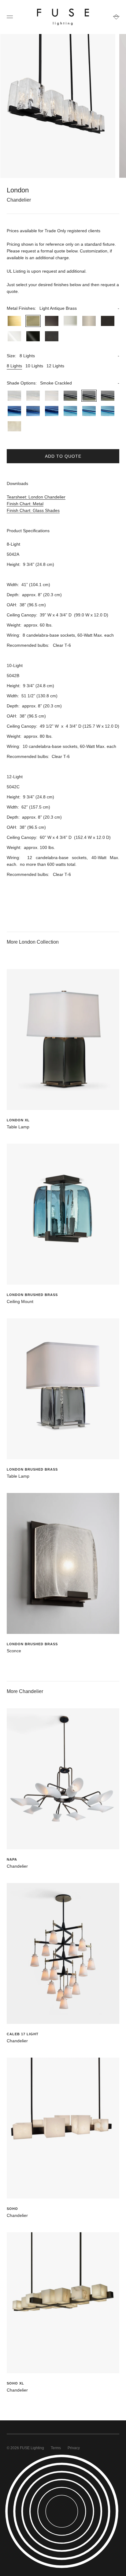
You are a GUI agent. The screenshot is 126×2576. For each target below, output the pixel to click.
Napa (12, 1859)
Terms (56, 2448)
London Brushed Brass (32, 1295)
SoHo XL (15, 2383)
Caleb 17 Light (23, 2034)
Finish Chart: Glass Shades (33, 510)
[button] (63, 308)
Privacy (74, 2448)
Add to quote (63, 456)
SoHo (12, 2209)
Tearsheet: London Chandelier (36, 497)
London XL (18, 1120)
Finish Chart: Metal (25, 504)
